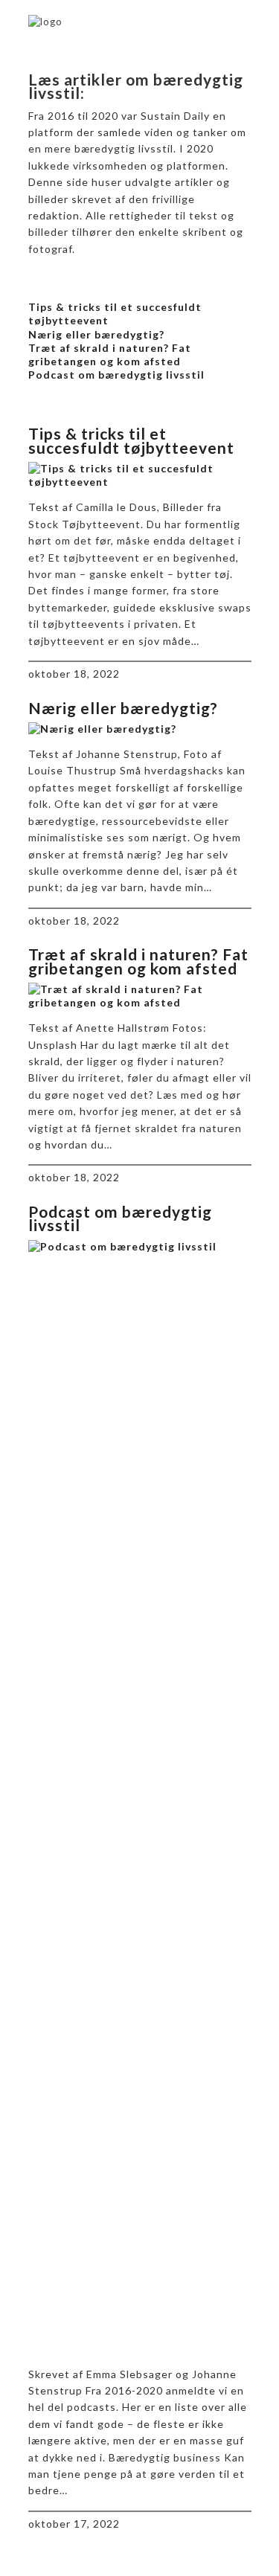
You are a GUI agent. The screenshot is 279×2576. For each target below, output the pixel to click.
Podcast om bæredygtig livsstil (116, 375)
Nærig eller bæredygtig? (96, 334)
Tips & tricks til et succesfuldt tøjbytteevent (131, 440)
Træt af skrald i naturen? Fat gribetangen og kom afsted (110, 354)
